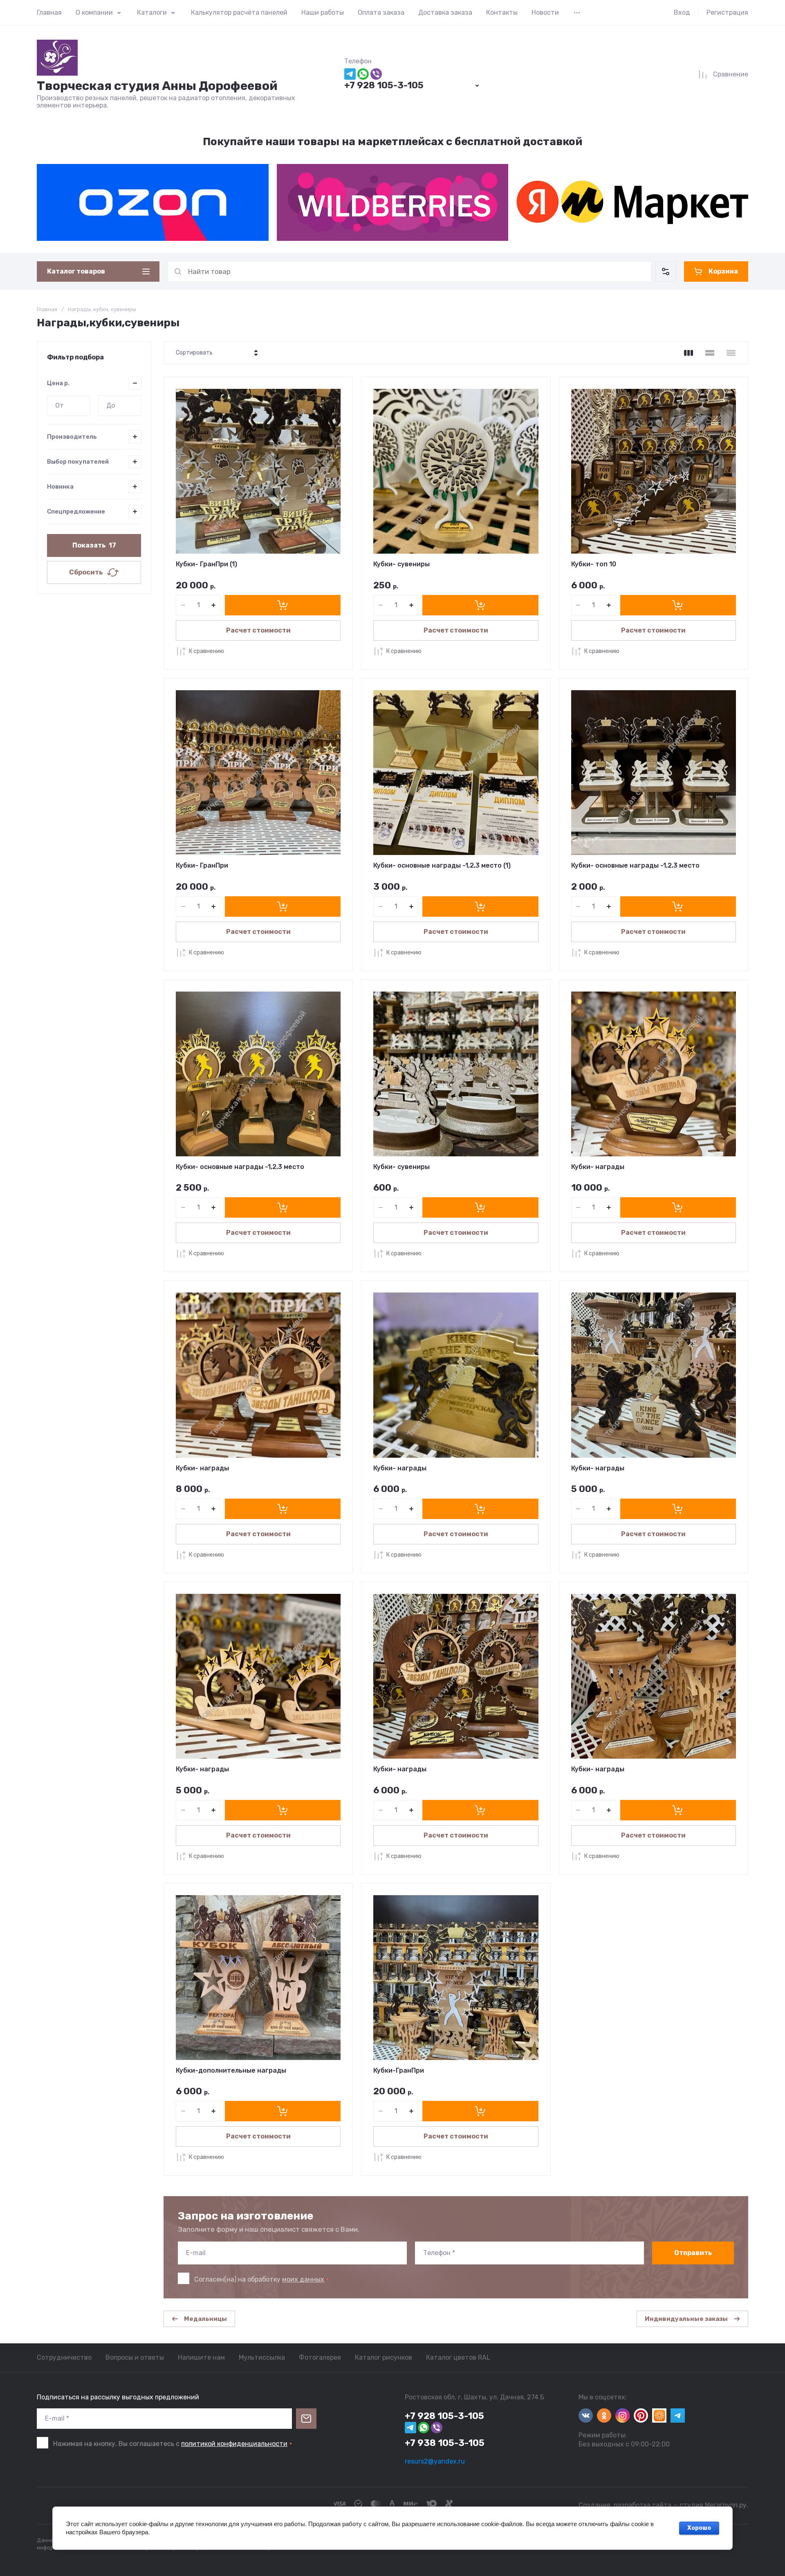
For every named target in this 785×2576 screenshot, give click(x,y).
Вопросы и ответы (135, 2357)
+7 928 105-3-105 (384, 85)
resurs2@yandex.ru (435, 2461)
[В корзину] (283, 605)
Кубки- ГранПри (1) (206, 564)
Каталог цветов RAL (458, 2357)
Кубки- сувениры (401, 564)
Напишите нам (201, 2357)
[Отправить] (306, 2419)
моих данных (303, 2279)
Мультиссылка (262, 2357)
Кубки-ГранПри (399, 2070)
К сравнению (206, 651)
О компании (94, 12)
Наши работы (323, 12)
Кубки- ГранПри (202, 865)
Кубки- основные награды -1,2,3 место (635, 865)
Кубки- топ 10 (594, 564)
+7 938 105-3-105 (445, 2443)
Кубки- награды (598, 1167)
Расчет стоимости (258, 630)
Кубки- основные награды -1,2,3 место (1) (442, 865)
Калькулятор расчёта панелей (239, 12)
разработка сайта (643, 2505)
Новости (545, 12)
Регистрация (727, 12)
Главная (49, 12)
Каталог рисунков (384, 2357)
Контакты (502, 12)
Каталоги (152, 12)
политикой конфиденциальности (234, 2444)
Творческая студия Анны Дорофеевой (157, 86)
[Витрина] (689, 353)
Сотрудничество (64, 2357)
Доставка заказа (445, 12)
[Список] (710, 353)
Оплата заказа (381, 12)
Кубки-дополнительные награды (231, 2070)
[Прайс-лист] (731, 353)
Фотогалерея (320, 2357)
